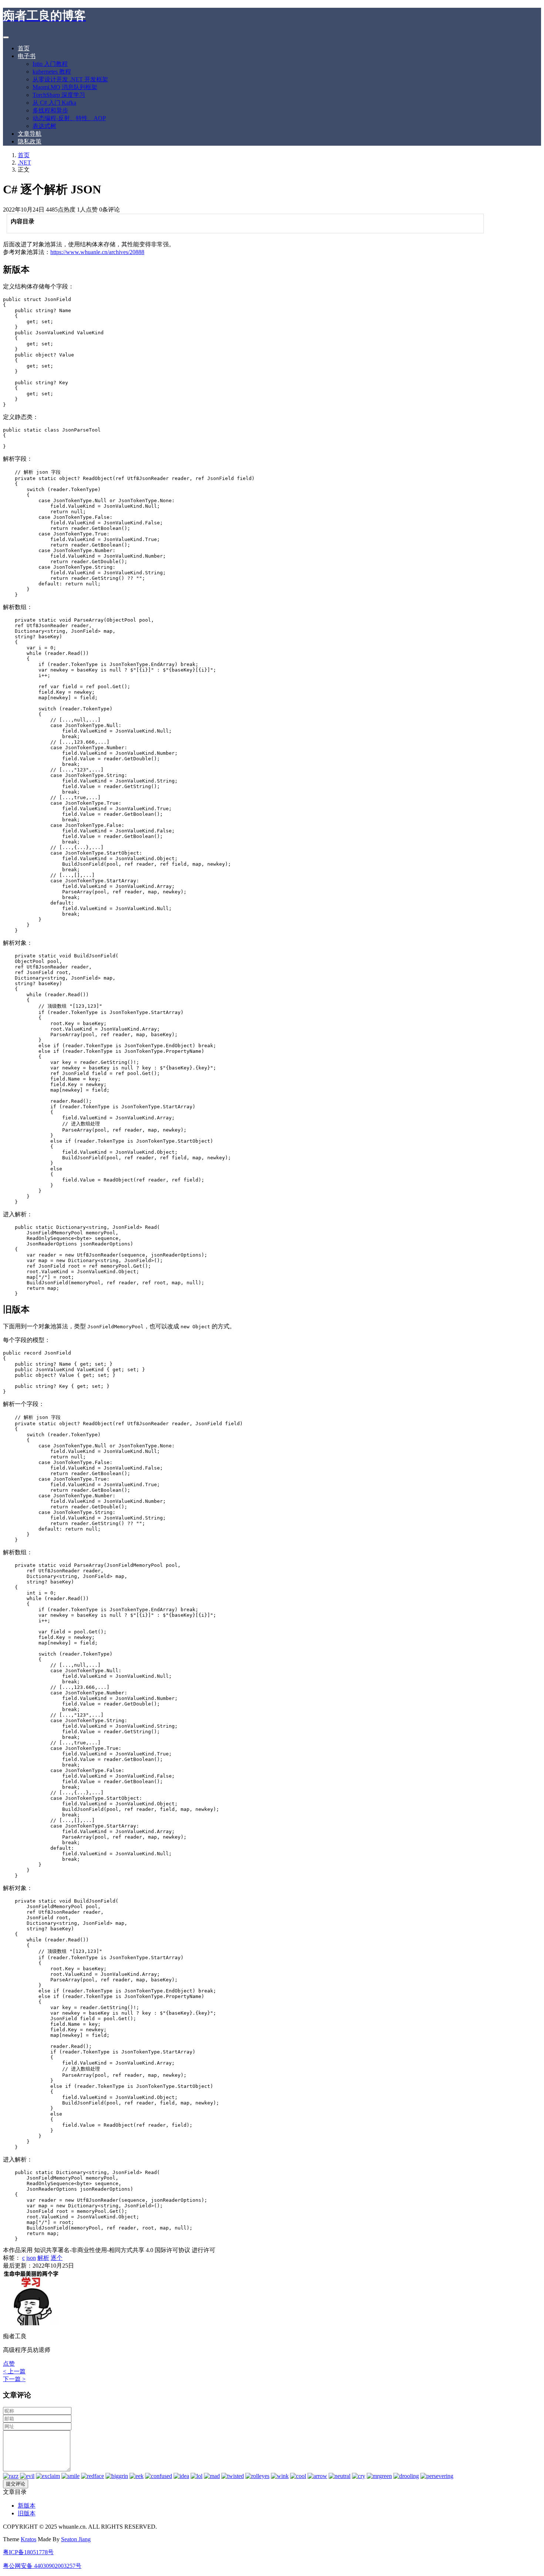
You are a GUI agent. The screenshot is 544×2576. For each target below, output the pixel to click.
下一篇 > (14, 2379)
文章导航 (30, 134)
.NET (24, 163)
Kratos (28, 2539)
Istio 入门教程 (50, 64)
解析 (43, 2258)
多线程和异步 (50, 110)
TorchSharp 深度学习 (59, 95)
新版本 (27, 2506)
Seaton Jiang (76, 2539)
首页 (24, 48)
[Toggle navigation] (6, 37)
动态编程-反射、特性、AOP (69, 118)
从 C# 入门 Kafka (54, 103)
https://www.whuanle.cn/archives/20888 (97, 252)
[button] (9, 2364)
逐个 (57, 2258)
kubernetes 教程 (52, 72)
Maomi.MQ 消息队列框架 (65, 87)
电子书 (27, 56)
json (31, 2258)
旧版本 (27, 2513)
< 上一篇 (14, 2371)
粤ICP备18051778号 (28, 2552)
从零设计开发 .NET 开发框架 (70, 79)
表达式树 (44, 126)
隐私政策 (30, 141)
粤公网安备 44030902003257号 (42, 2566)
